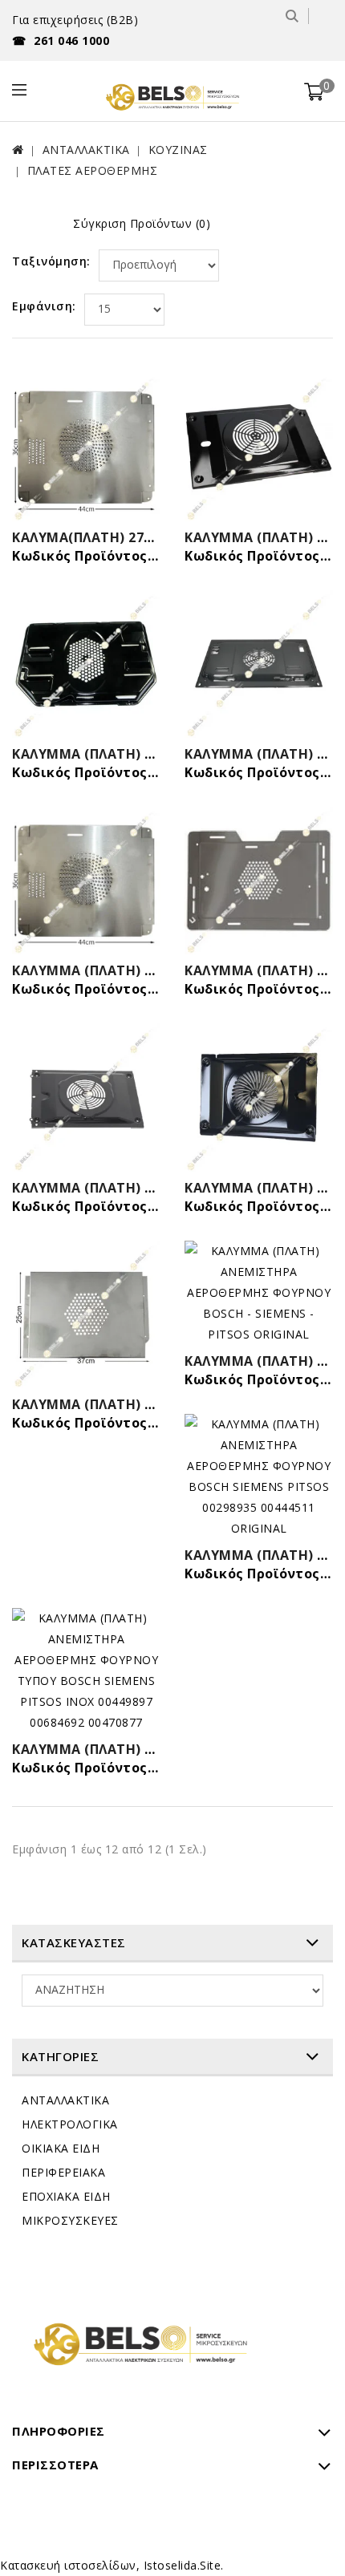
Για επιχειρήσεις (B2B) (75, 20)
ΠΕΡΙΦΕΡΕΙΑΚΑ (63, 2172)
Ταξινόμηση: (51, 261)
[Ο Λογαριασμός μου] (323, 16)
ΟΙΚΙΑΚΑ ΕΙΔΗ (61, 2148)
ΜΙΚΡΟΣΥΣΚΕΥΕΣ (70, 2220)
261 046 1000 (61, 41)
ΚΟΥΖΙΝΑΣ (178, 150)
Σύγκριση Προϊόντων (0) (142, 223)
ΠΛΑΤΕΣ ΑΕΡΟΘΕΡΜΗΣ (93, 170)
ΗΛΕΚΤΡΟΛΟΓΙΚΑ (70, 2124)
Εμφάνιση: (44, 306)
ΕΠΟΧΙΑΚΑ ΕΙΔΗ (66, 2196)
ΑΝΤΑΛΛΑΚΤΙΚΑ (86, 150)
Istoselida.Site (183, 2565)
